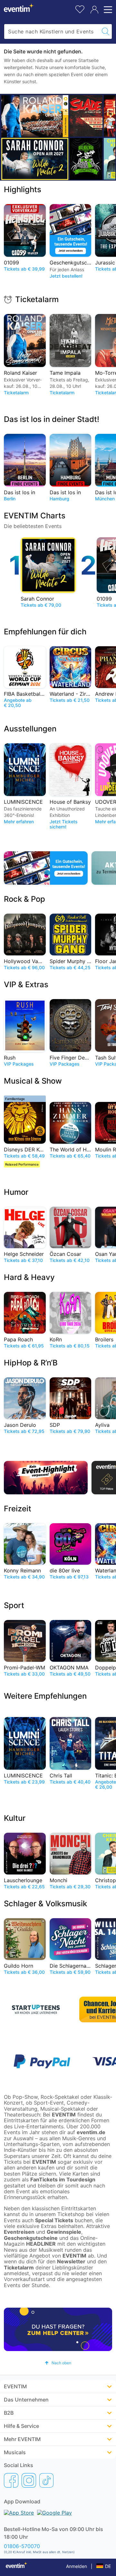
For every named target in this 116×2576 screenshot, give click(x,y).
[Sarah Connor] (35, 159)
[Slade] (86, 116)
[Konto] (94, 10)
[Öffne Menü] (107, 10)
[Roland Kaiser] (35, 116)
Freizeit (18, 1509)
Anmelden (77, 2566)
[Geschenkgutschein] (46, 868)
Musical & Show (33, 1081)
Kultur (15, 1818)
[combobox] (52, 31)
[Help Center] (58, 2329)
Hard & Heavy (29, 1277)
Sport (14, 1605)
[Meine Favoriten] (80, 9)
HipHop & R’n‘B (31, 1363)
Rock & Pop (24, 899)
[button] (58, 2363)
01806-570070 (22, 2546)
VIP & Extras (26, 984)
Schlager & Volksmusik (45, 1904)
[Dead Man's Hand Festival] (86, 159)
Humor (16, 1192)
